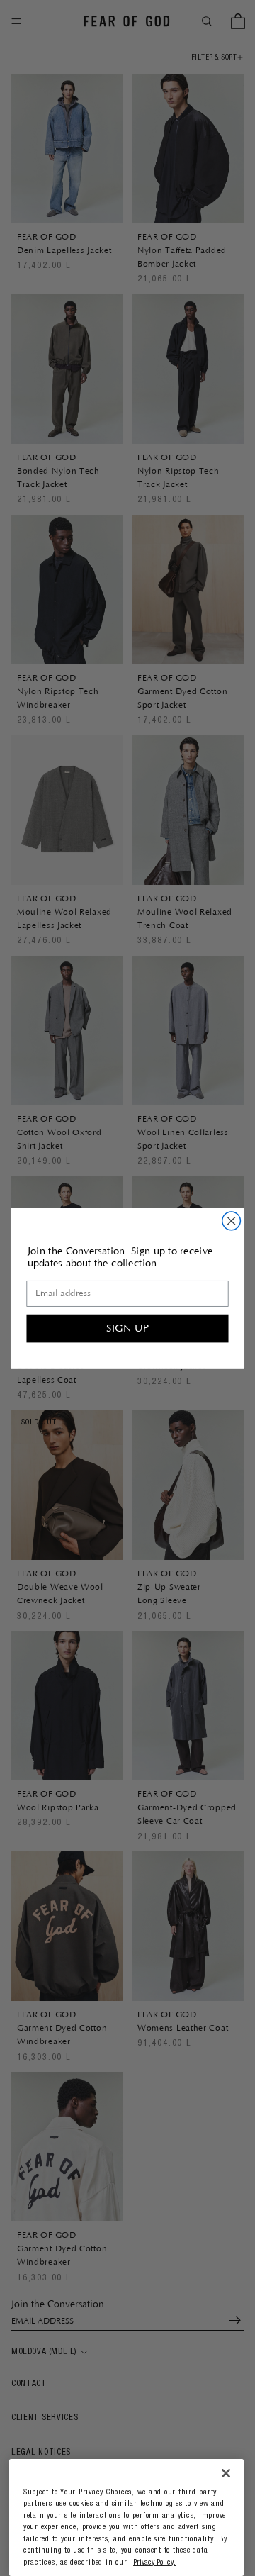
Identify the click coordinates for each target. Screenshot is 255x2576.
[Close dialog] (232, 1221)
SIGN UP (127, 1328)
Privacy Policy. (154, 2563)
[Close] (226, 2474)
